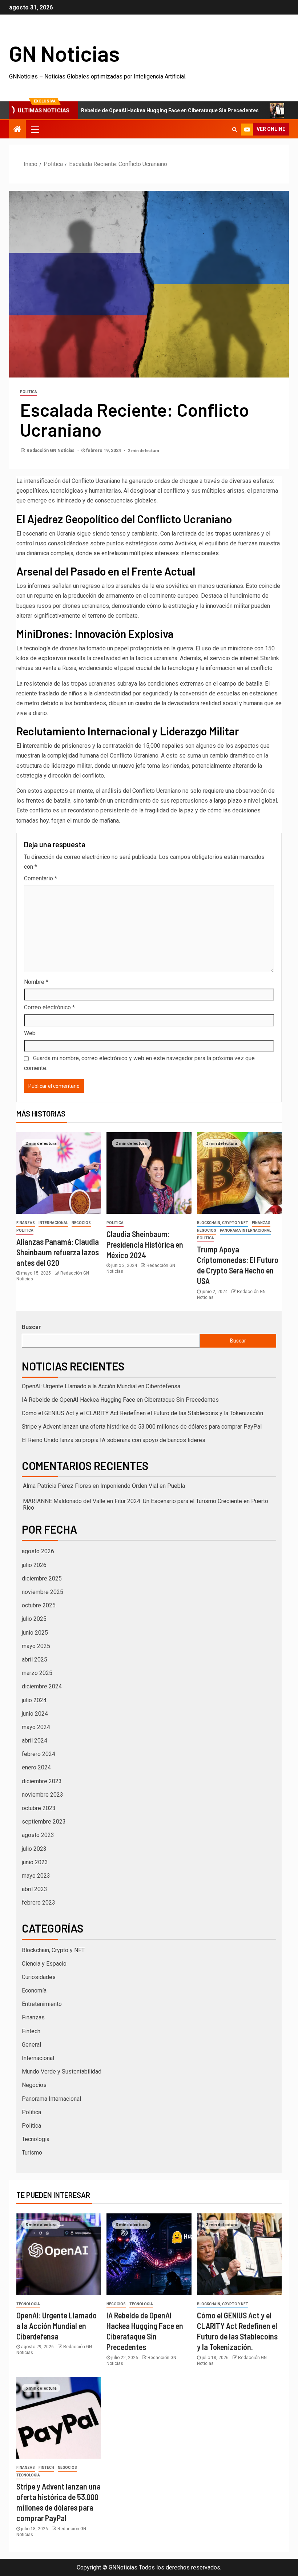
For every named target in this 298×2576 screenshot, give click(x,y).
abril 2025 (35, 1660)
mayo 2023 (36, 1876)
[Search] (235, 129)
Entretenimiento (42, 2004)
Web (30, 1033)
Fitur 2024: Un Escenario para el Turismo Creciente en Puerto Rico (146, 1504)
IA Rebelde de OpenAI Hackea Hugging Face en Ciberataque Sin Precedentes (121, 110)
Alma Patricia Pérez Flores (57, 1486)
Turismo (32, 2153)
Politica (29, 392)
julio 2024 (34, 1700)
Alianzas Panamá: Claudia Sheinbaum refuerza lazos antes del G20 (58, 1252)
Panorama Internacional (245, 1230)
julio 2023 (34, 1849)
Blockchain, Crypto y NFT (223, 1223)
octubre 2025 (39, 1605)
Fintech (31, 2031)
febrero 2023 (39, 1903)
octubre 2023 (39, 1808)
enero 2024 (36, 1767)
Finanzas (26, 1223)
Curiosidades (39, 1977)
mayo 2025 (36, 1646)
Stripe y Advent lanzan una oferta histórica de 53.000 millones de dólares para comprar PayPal (142, 1427)
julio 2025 (34, 1619)
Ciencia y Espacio (44, 1964)
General (31, 2045)
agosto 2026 (38, 1551)
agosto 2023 (38, 1835)
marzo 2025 (37, 1673)
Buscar (31, 1327)
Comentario (41, 878)
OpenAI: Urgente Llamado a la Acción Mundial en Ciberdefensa (101, 1386)
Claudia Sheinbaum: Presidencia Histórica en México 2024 (145, 1245)
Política (31, 2126)
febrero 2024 (39, 1754)
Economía (34, 1990)
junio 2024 (35, 1714)
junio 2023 (35, 1862)
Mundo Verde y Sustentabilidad (62, 2072)
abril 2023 (35, 1889)
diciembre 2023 (42, 1781)
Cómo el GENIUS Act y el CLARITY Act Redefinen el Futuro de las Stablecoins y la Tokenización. (143, 1413)
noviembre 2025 (43, 1592)
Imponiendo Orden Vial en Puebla (143, 1486)
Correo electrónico (49, 1007)
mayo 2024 (36, 1727)
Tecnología (36, 2139)
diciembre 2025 (42, 1578)
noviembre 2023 (43, 1795)
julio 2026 (34, 1565)
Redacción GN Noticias (51, 451)
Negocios (81, 1223)
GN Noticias (64, 53)
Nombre (36, 982)
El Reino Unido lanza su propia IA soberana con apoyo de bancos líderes (114, 1440)
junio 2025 (35, 1633)
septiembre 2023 (44, 1822)
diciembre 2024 (42, 1686)
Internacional (53, 1223)
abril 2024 (35, 1741)
